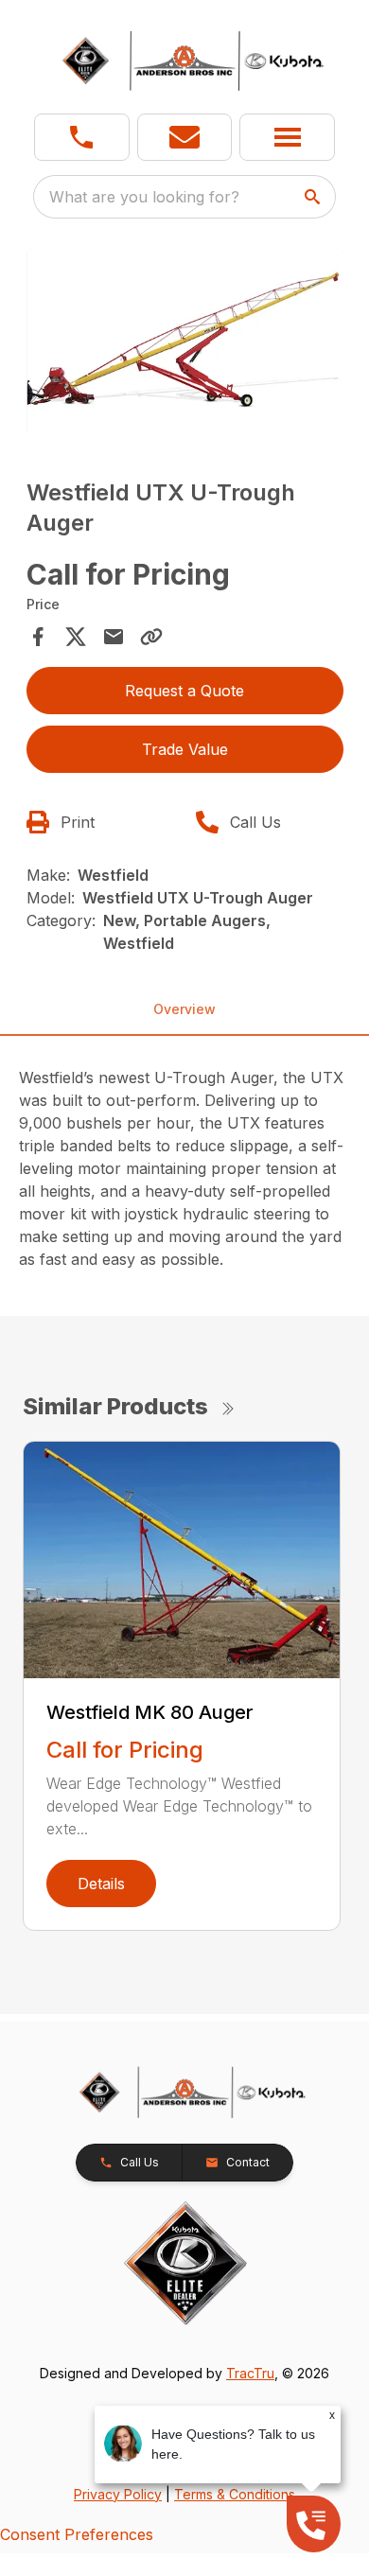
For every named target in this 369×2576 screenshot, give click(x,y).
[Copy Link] (151, 637)
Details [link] (101, 1884)
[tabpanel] (185, 346)
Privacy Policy (118, 2494)
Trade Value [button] (185, 749)
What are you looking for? (144, 197)
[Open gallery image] (185, 343)
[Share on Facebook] (38, 637)
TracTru (250, 2373)
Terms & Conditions (235, 2494)
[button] (82, 137)
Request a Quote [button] (184, 691)
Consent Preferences (77, 2534)
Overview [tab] (184, 1009)
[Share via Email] (114, 637)
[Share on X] (76, 637)
